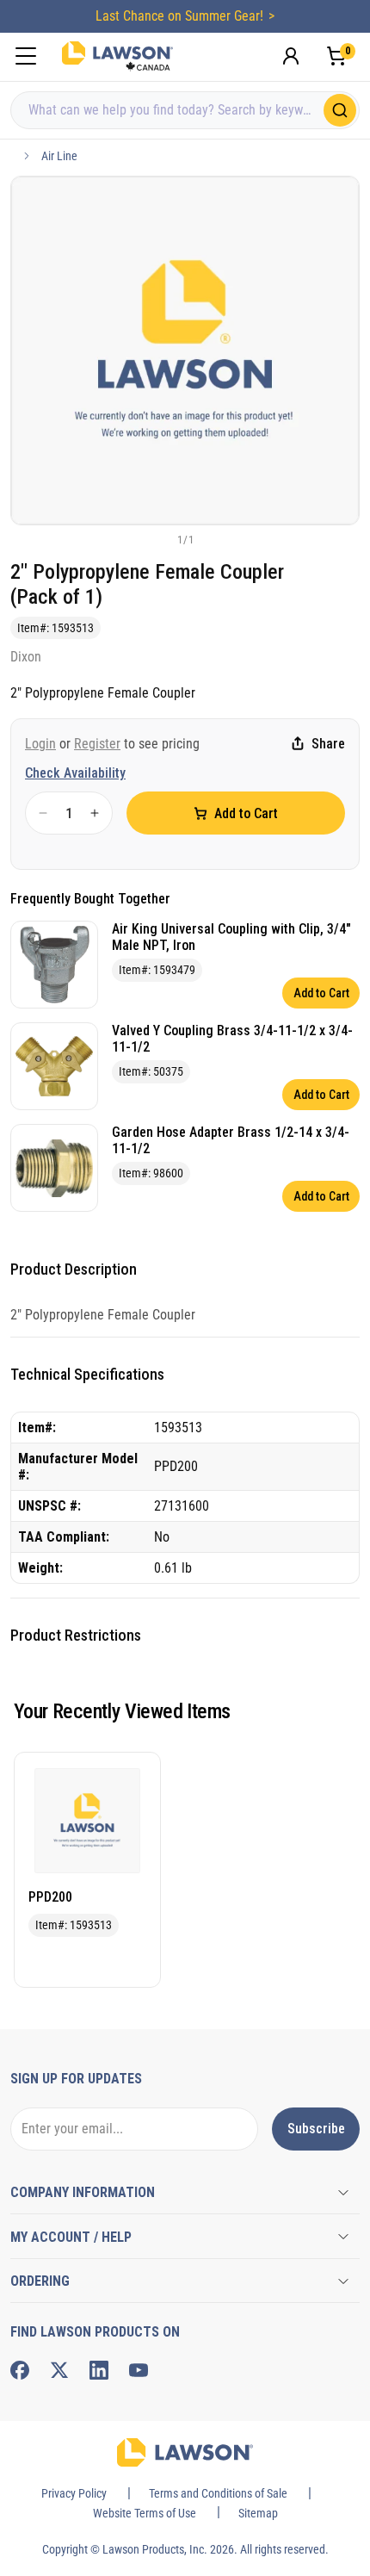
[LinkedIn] (99, 2370)
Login (40, 744)
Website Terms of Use (145, 2513)
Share (328, 744)
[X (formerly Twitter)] (59, 2370)
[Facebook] (20, 2370)
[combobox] (185, 110)
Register (97, 744)
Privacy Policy (74, 2493)
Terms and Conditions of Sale (218, 2493)
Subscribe (316, 2129)
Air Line (59, 156)
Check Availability (75, 773)
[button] (157, 539)
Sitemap (258, 2513)
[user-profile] (291, 56)
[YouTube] (139, 2370)
